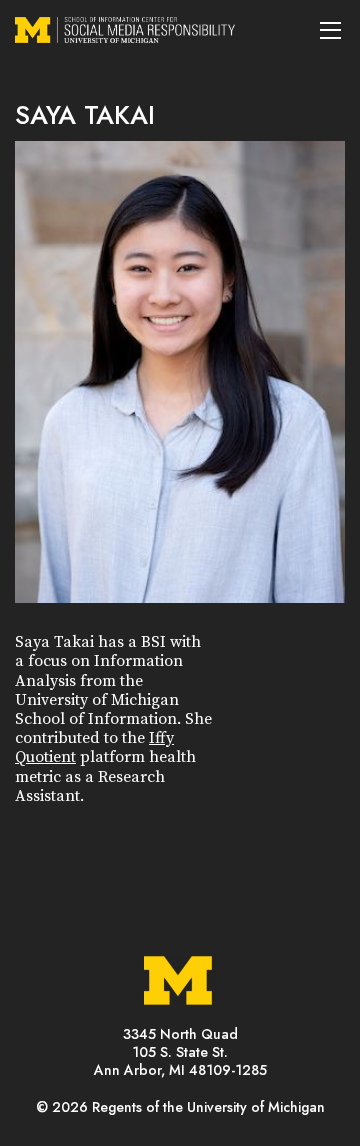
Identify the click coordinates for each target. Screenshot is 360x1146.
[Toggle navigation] (330, 30)
